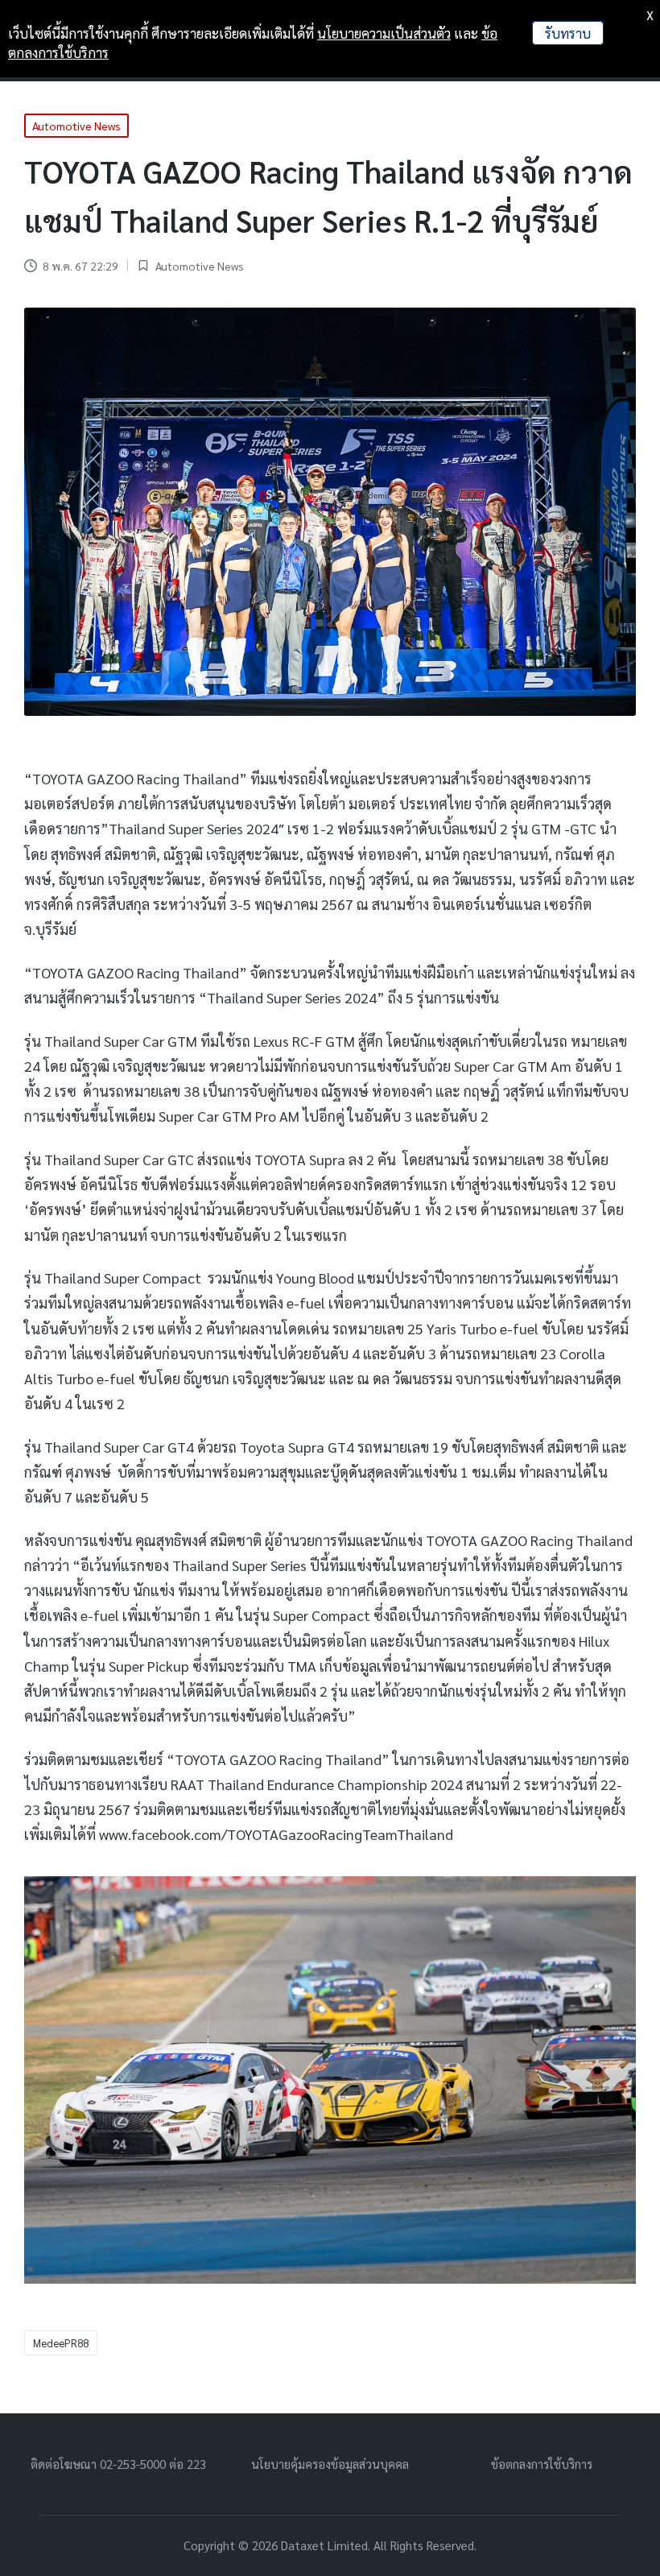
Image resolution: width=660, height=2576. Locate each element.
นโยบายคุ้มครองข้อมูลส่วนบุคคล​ (330, 2464)
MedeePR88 (61, 2343)
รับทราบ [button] (568, 33)
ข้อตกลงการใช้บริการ (542, 2464)
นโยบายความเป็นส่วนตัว (384, 33)
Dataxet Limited (324, 2545)
